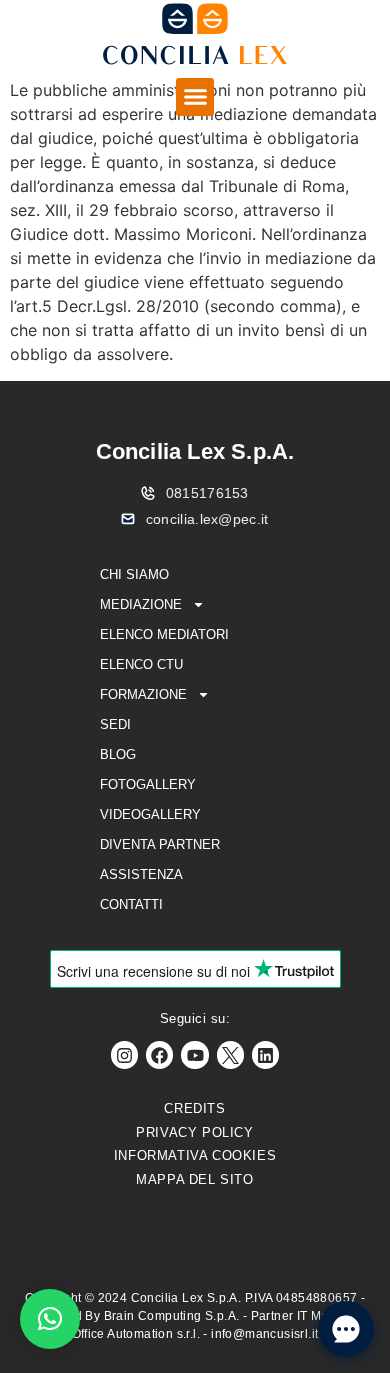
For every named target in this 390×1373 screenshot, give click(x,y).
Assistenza (141, 874)
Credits (194, 1108)
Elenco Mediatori (164, 634)
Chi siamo (134, 574)
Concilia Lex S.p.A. (195, 451)
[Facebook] (159, 1054)
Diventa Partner (160, 844)
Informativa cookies (195, 1155)
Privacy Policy (194, 1132)
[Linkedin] (265, 1054)
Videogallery (150, 814)
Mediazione (141, 604)
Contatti (131, 904)
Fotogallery (148, 784)
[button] (195, 97)
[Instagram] (124, 1054)
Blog (118, 754)
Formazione (143, 694)
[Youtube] (194, 1054)
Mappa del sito (194, 1179)
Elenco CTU (141, 664)
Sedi (115, 724)
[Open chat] (346, 1329)
